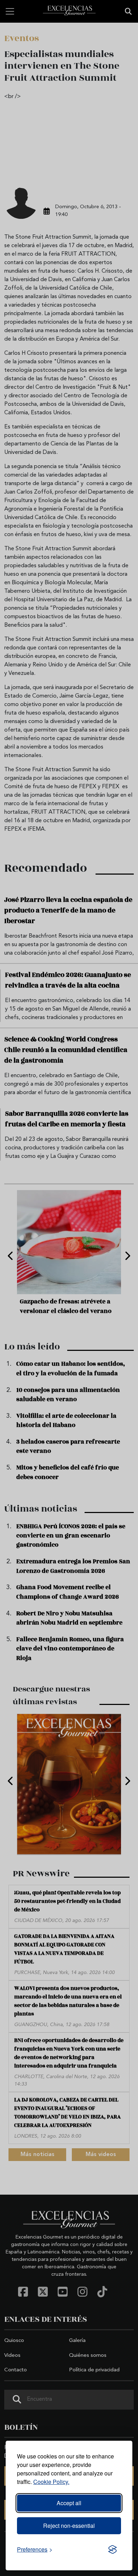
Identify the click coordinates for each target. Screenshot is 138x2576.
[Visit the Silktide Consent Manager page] (113, 2549)
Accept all (69, 2503)
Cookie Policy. (51, 2482)
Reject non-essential (69, 2526)
